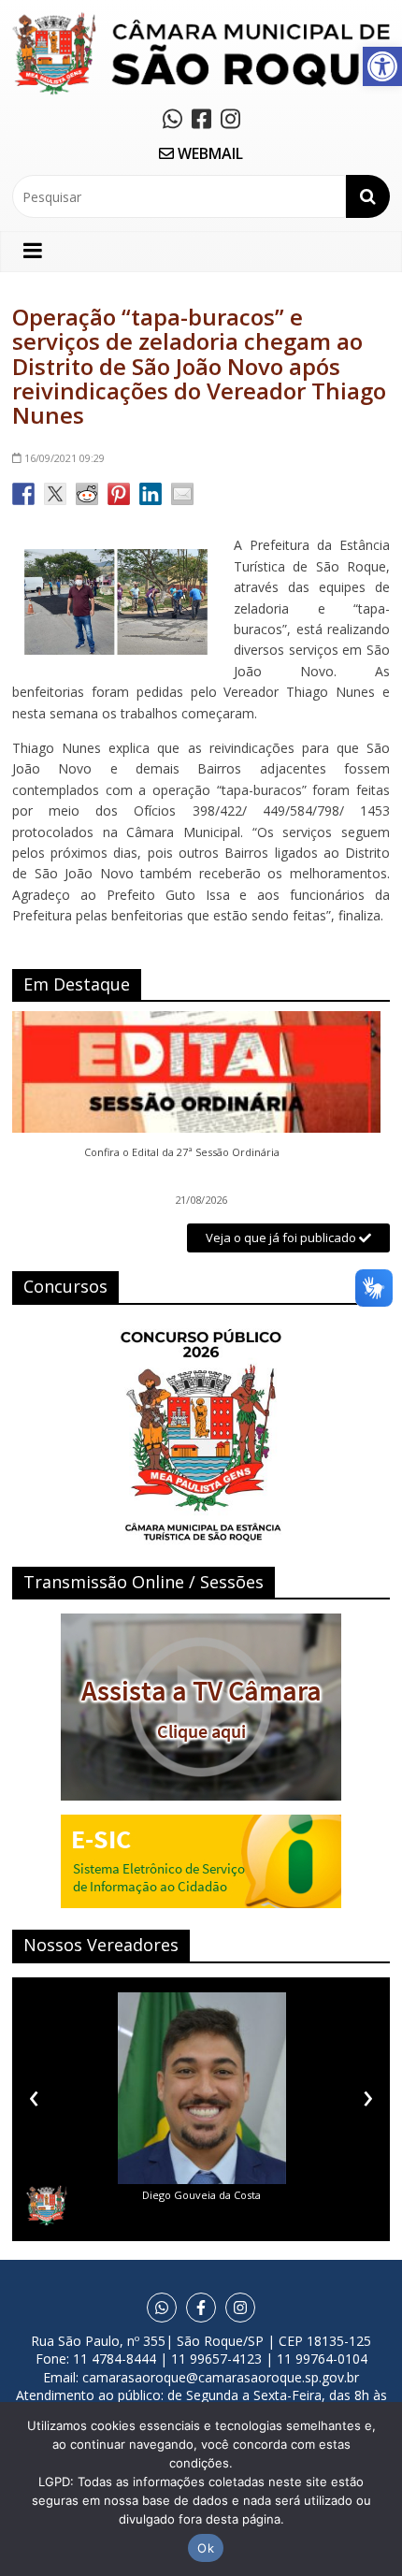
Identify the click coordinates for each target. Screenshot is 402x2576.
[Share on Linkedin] (151, 494)
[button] (382, 66)
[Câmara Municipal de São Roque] (201, 19)
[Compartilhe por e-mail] (182, 494)
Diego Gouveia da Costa (201, 2195)
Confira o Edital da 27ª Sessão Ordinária (182, 1152)
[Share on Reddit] (87, 494)
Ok (206, 2548)
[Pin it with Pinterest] (119, 494)
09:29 (65, 458)
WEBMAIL (208, 153)
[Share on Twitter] (55, 494)
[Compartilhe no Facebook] (23, 494)
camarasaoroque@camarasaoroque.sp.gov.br (221, 2377)
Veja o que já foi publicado (282, 1237)
